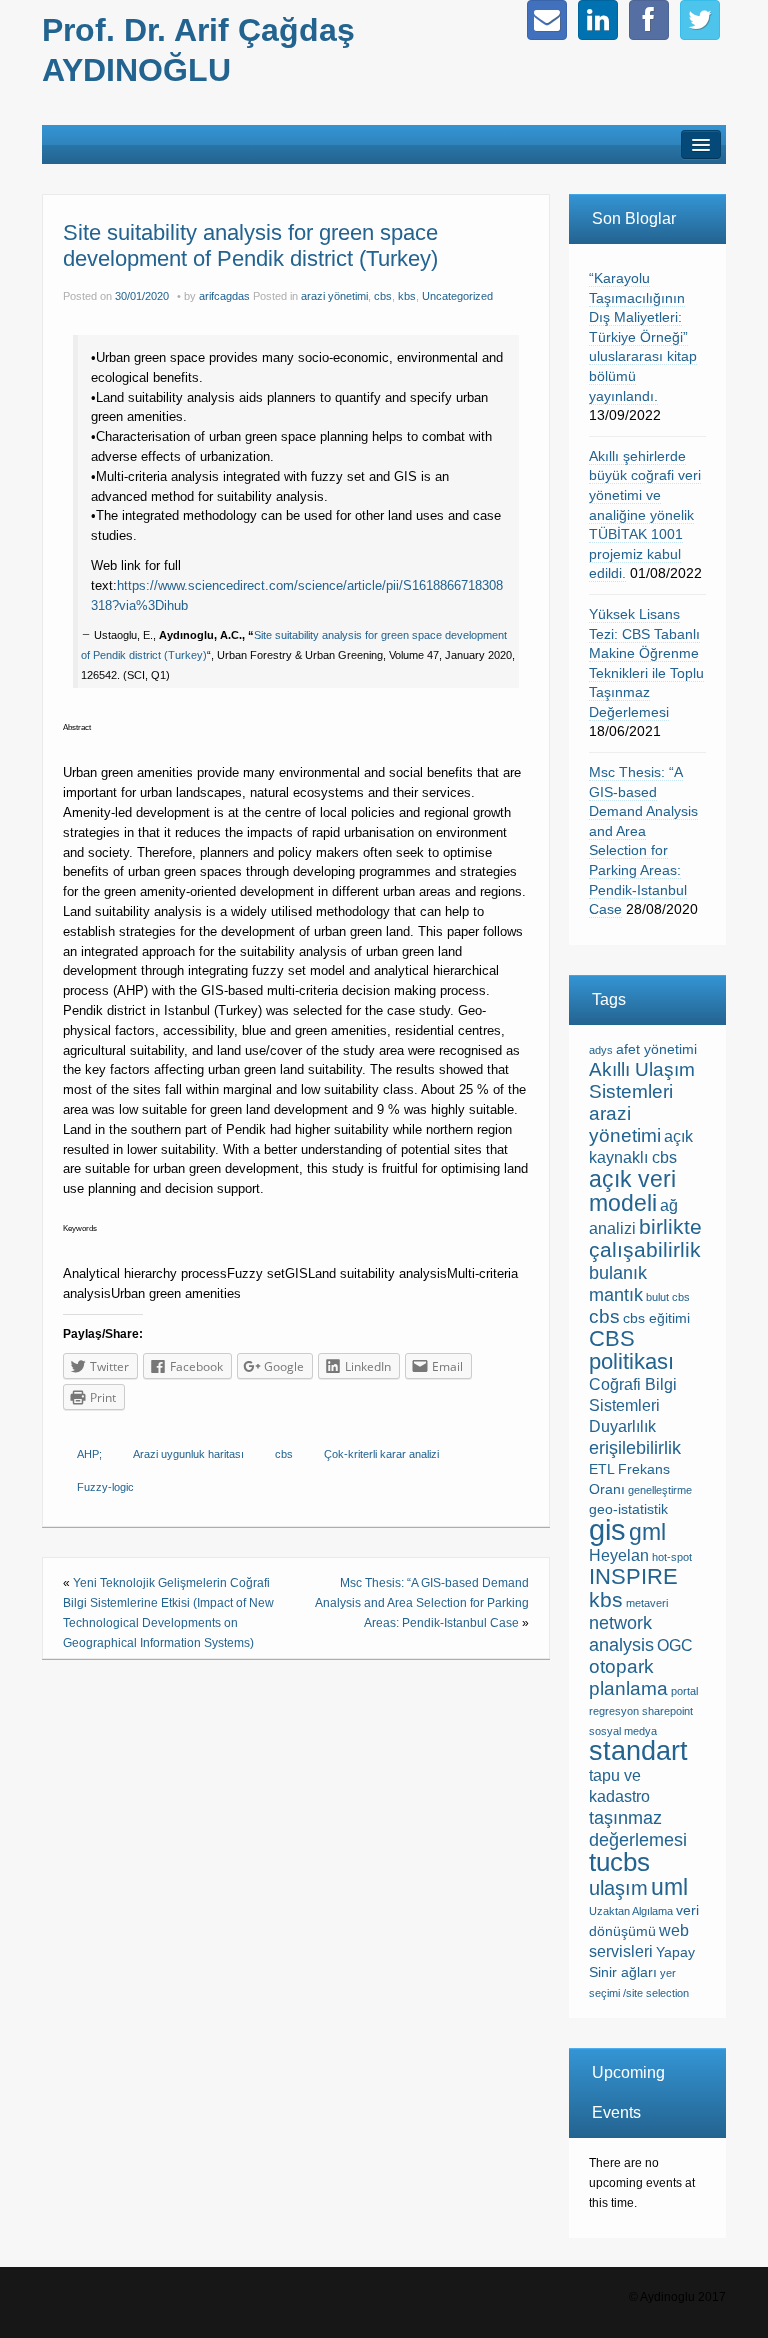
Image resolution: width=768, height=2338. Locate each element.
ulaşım (618, 1888)
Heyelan (619, 1555)
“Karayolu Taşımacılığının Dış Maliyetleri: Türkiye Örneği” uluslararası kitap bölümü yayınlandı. (643, 337)
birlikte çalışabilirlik (645, 1238)
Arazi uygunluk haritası (188, 1454)
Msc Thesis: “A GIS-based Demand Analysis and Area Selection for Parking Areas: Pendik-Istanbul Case (422, 1603)
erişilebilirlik (635, 1448)
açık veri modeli (632, 1191)
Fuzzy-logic (105, 1487)
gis (607, 1529)
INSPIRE (633, 1576)
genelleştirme (660, 1490)
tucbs (619, 1862)
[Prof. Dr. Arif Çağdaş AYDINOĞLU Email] (547, 20)
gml (647, 1532)
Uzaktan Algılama (631, 1911)
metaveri (647, 1603)
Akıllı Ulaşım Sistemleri (642, 1080)
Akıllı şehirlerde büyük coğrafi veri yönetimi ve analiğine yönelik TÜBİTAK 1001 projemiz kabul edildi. (645, 515)
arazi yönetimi (334, 296)
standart (638, 1750)
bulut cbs (668, 1297)
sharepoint (667, 1711)
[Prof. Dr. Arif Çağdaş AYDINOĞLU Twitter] (700, 20)
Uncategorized (457, 296)
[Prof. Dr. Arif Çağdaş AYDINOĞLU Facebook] (649, 20)
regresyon (614, 1711)
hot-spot (672, 1557)
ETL (602, 1469)
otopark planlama (628, 1677)
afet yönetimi (656, 1049)
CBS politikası (631, 1350)
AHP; (89, 1454)
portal (684, 1691)
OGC (675, 1645)
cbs (383, 296)
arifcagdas (224, 296)
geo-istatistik (628, 1509)
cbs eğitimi (656, 1318)
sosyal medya (623, 1731)
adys (601, 1050)
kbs (407, 296)
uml (669, 1887)
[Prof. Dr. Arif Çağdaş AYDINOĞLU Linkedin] (598, 20)
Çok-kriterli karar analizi (381, 1454)
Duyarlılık (622, 1426)
